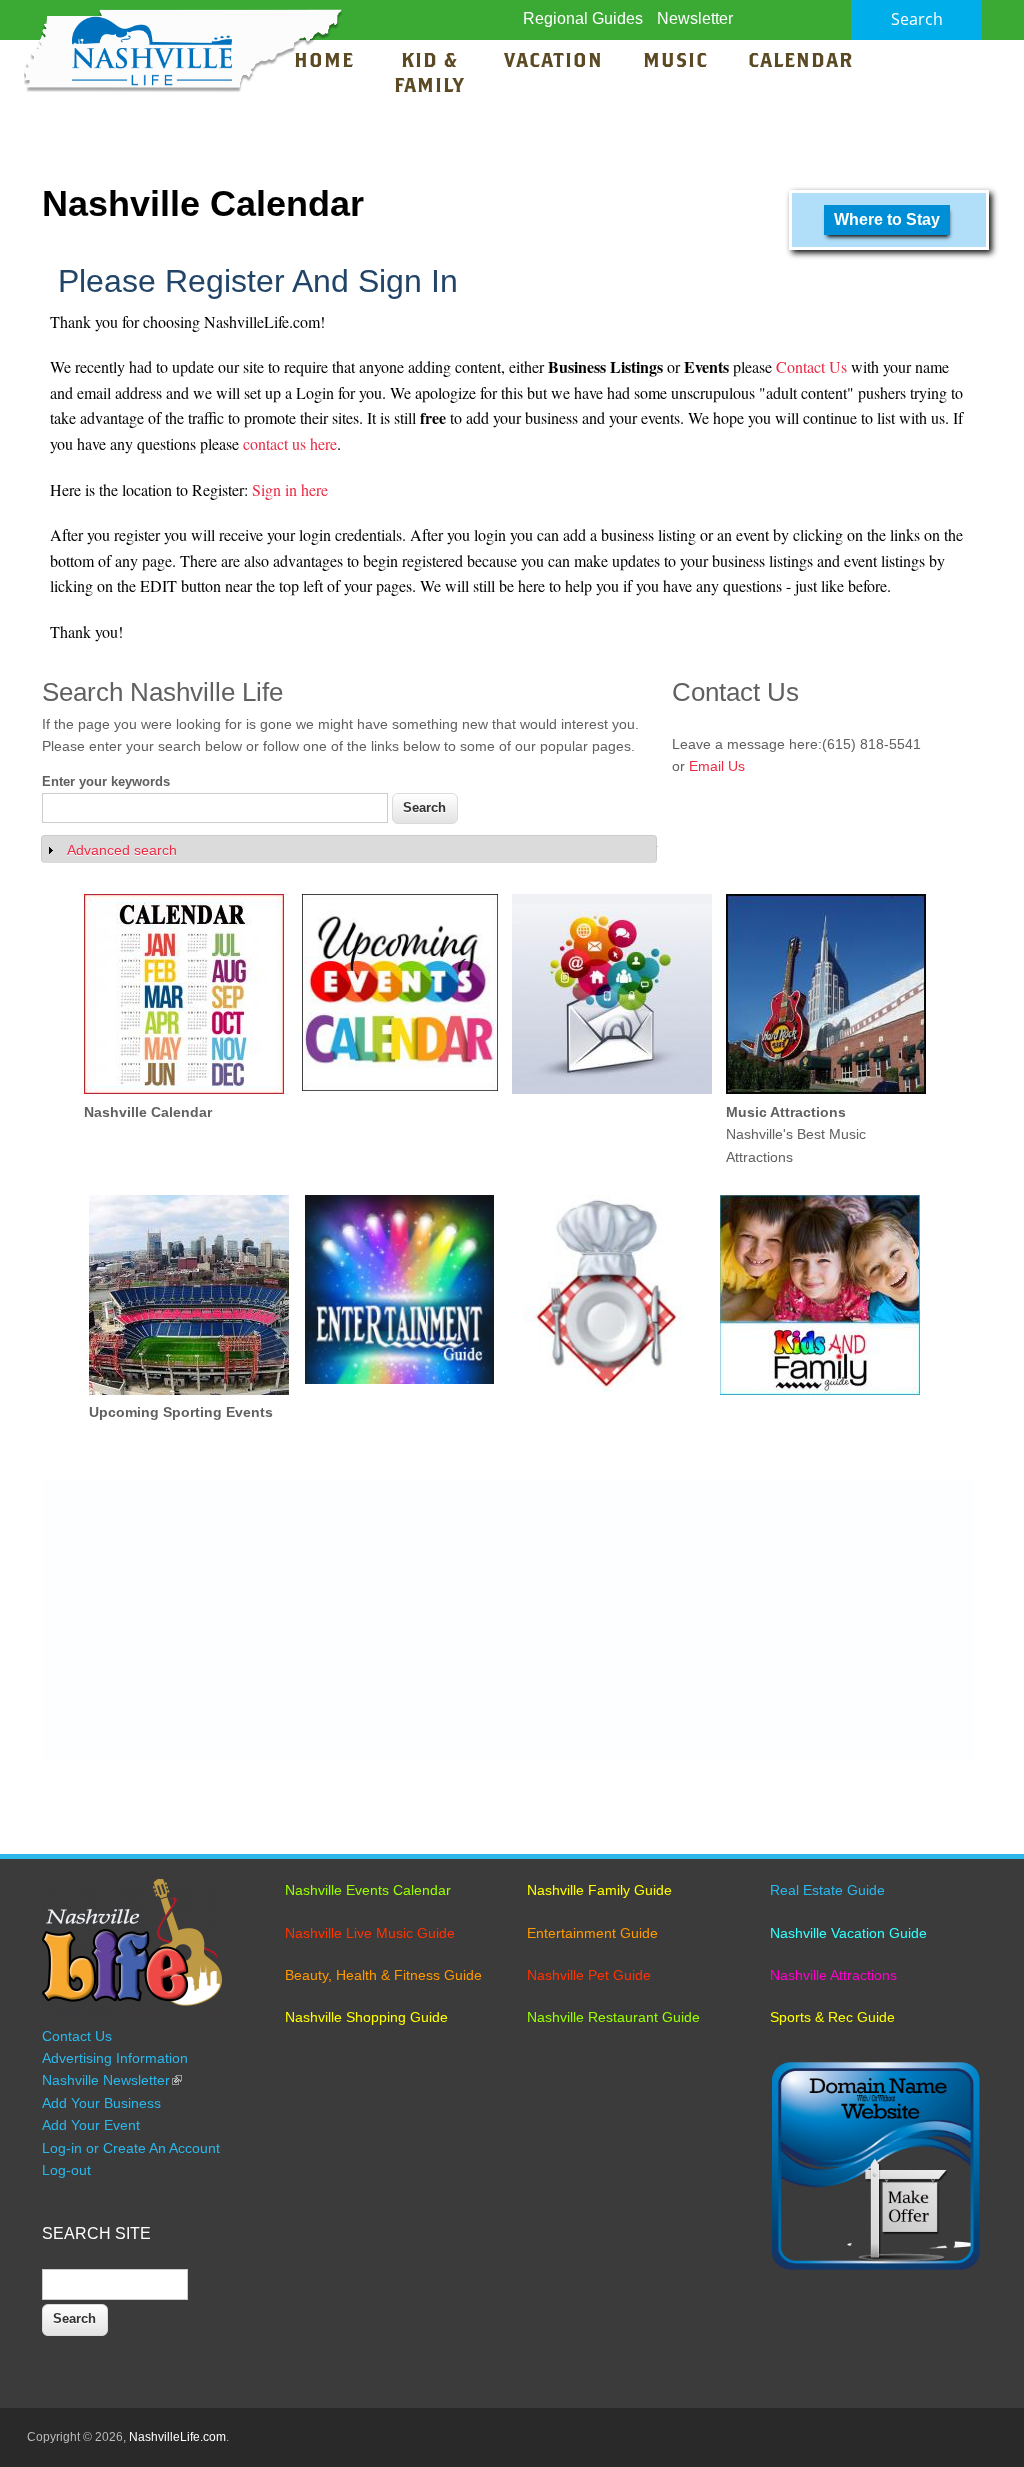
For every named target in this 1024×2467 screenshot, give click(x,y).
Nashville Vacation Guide (848, 1933)
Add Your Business (101, 2103)
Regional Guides (583, 18)
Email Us (717, 766)
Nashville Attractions (833, 1975)
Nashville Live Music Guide (370, 1933)
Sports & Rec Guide (832, 2017)
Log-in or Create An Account (131, 2148)
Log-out (66, 2170)
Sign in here (290, 489)
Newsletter (695, 18)
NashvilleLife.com (177, 2437)
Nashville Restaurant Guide (613, 2017)
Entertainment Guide (592, 1933)
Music (678, 62)
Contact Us (813, 366)
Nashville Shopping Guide (366, 2017)
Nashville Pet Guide (589, 1975)
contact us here (290, 443)
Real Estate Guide (827, 1890)
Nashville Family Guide (599, 1890)
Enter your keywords (106, 781)
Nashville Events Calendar (368, 1890)
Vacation (553, 62)
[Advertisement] (507, 1620)
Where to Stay (887, 219)
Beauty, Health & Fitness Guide (383, 1975)
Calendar (800, 62)
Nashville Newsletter (112, 2080)
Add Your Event (91, 2125)
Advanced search (122, 850)
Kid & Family (429, 74)
